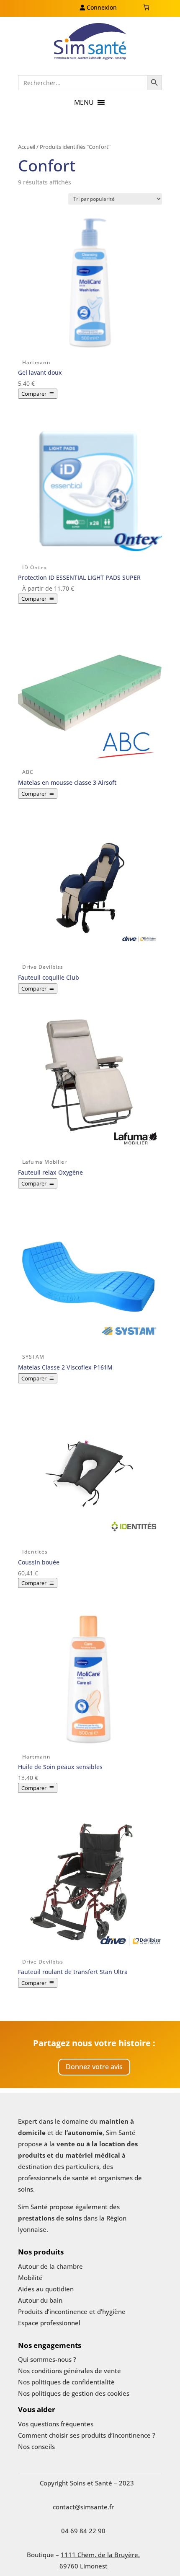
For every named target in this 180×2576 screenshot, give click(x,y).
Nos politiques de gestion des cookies (74, 2393)
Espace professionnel (49, 2323)
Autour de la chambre (50, 2266)
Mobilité (30, 2278)
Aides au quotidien (46, 2289)
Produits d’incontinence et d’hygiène (72, 2311)
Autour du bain (40, 2300)
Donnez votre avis (94, 2067)
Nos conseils (36, 2446)
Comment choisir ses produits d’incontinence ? (87, 2435)
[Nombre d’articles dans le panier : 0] (146, 7)
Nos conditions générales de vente (69, 2371)
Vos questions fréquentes (56, 2424)
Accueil (27, 147)
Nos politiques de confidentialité (66, 2382)
